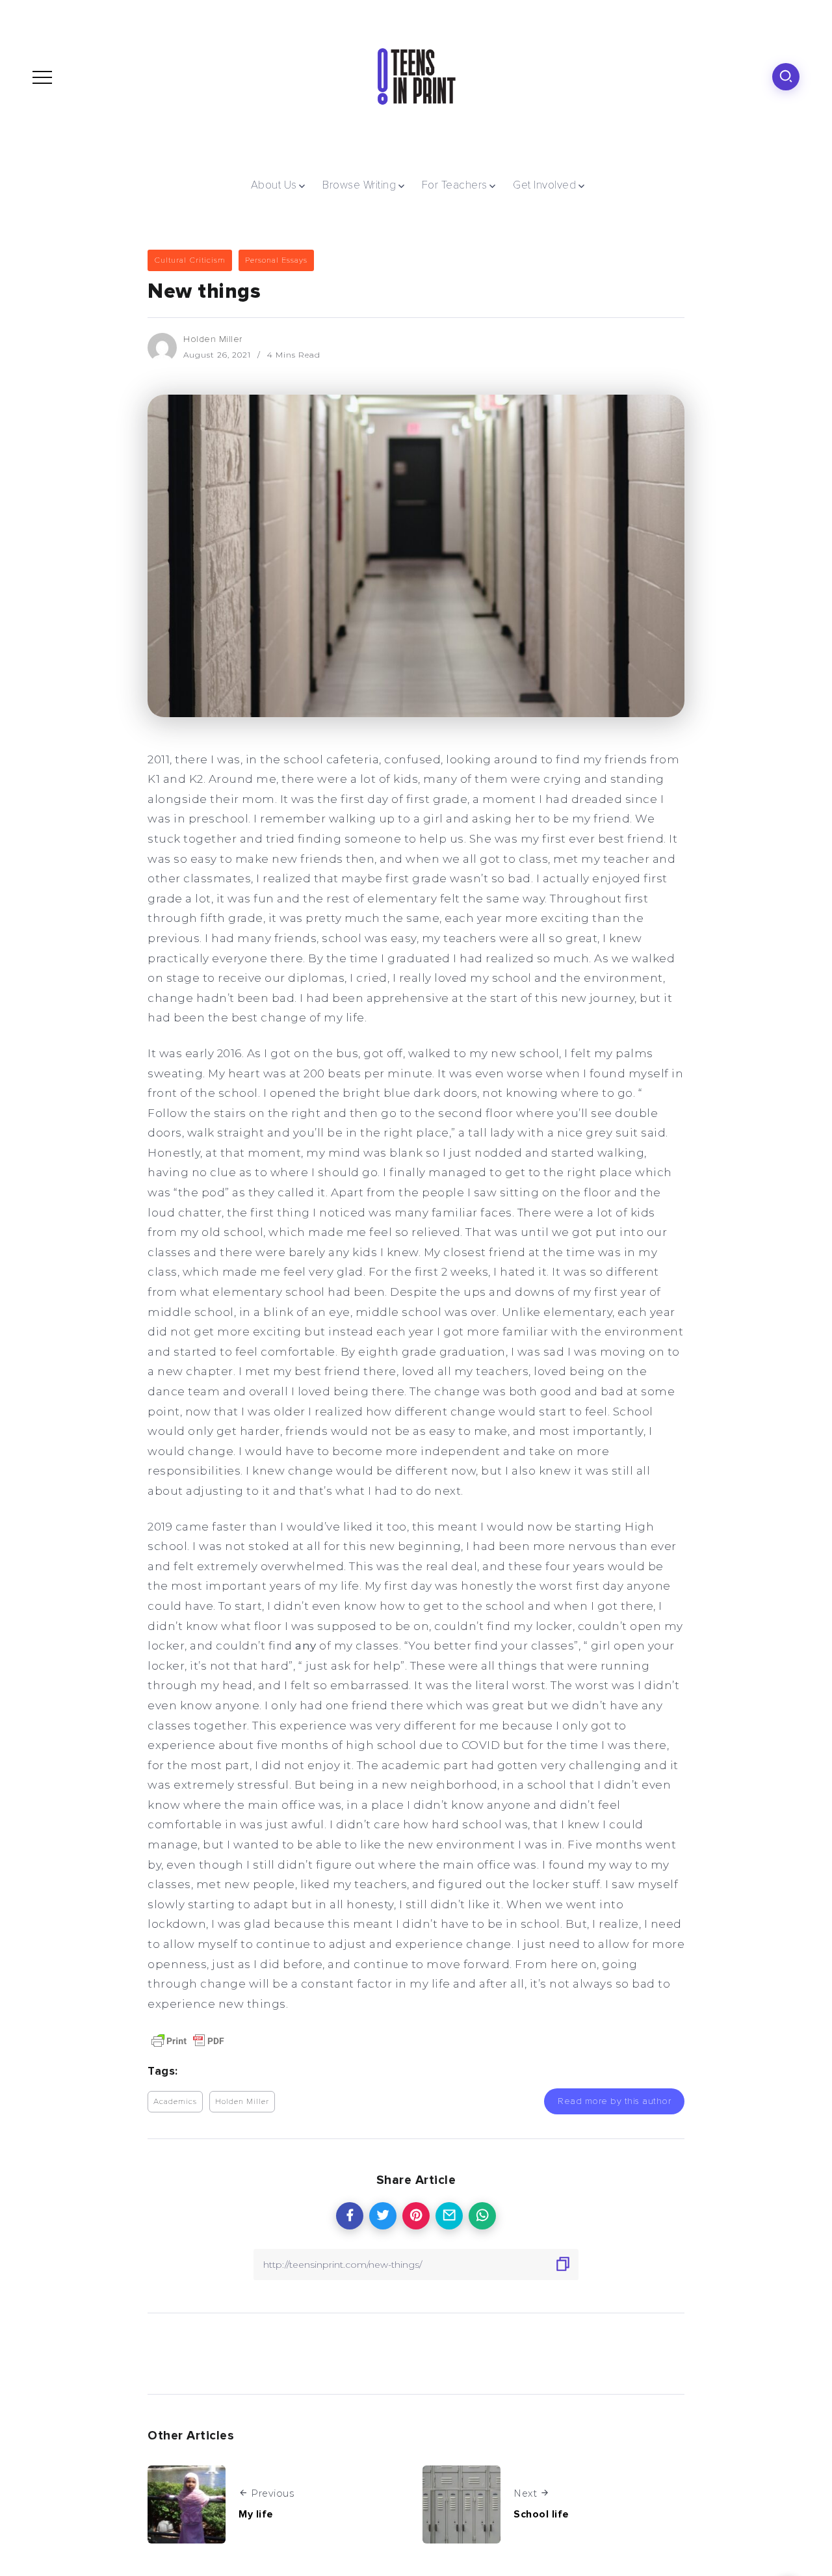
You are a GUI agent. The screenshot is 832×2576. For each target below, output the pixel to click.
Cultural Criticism (190, 260)
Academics (175, 2101)
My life (256, 2514)
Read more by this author (614, 2101)
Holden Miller (213, 339)
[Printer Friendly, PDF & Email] (188, 2040)
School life (541, 2514)
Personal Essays (276, 260)
